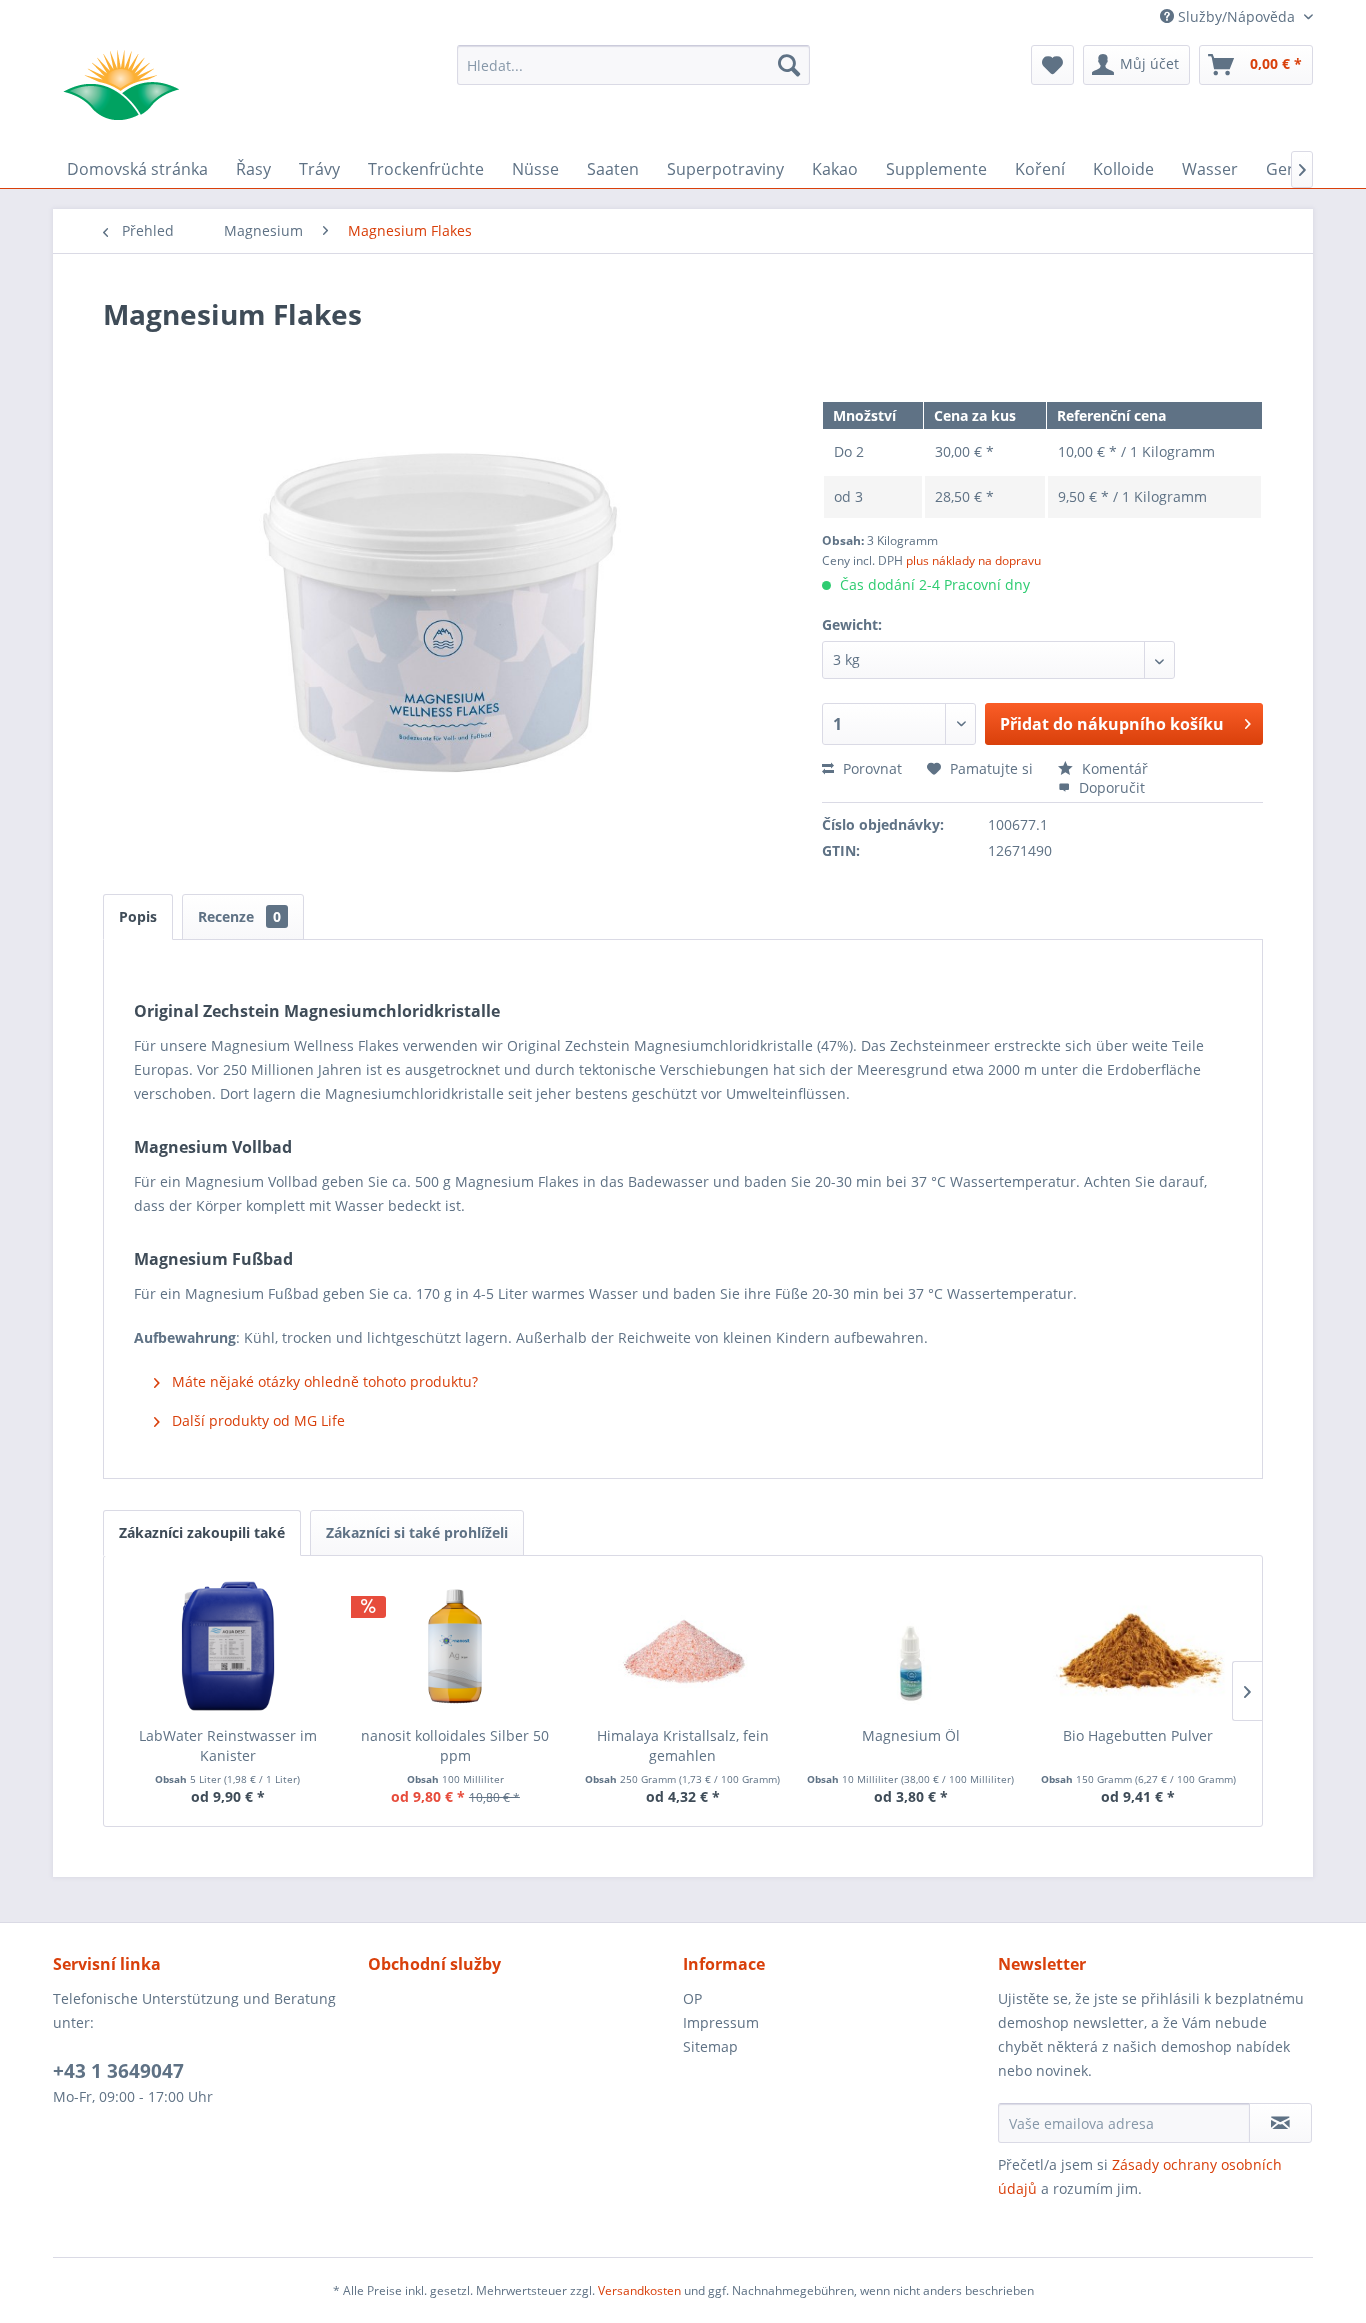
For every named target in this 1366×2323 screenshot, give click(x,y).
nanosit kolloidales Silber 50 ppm (455, 1745)
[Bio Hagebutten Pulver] (1138, 1646)
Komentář (1113, 768)
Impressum (721, 2022)
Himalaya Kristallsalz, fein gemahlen (683, 1745)
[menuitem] (633, 65)
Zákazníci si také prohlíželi (417, 1532)
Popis (138, 916)
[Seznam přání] (1052, 65)
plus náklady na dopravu (973, 560)
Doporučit (1110, 787)
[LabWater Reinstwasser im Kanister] (228, 1646)
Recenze (239, 916)
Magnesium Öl (911, 1735)
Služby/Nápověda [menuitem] (1236, 16)
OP (692, 1998)
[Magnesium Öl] (911, 1646)
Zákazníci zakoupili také (202, 1532)
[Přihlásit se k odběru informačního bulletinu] (1280, 2123)
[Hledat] (789, 65)
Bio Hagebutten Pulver (1138, 1735)
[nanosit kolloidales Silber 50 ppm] (456, 1646)
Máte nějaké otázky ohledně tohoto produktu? (323, 1381)
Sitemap (710, 2046)
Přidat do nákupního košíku (1112, 724)
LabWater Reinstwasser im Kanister (228, 1745)
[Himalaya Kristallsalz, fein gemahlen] (683, 1646)
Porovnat (870, 768)
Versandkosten (639, 2290)
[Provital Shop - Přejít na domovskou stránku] (121, 85)
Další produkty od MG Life (256, 1420)
